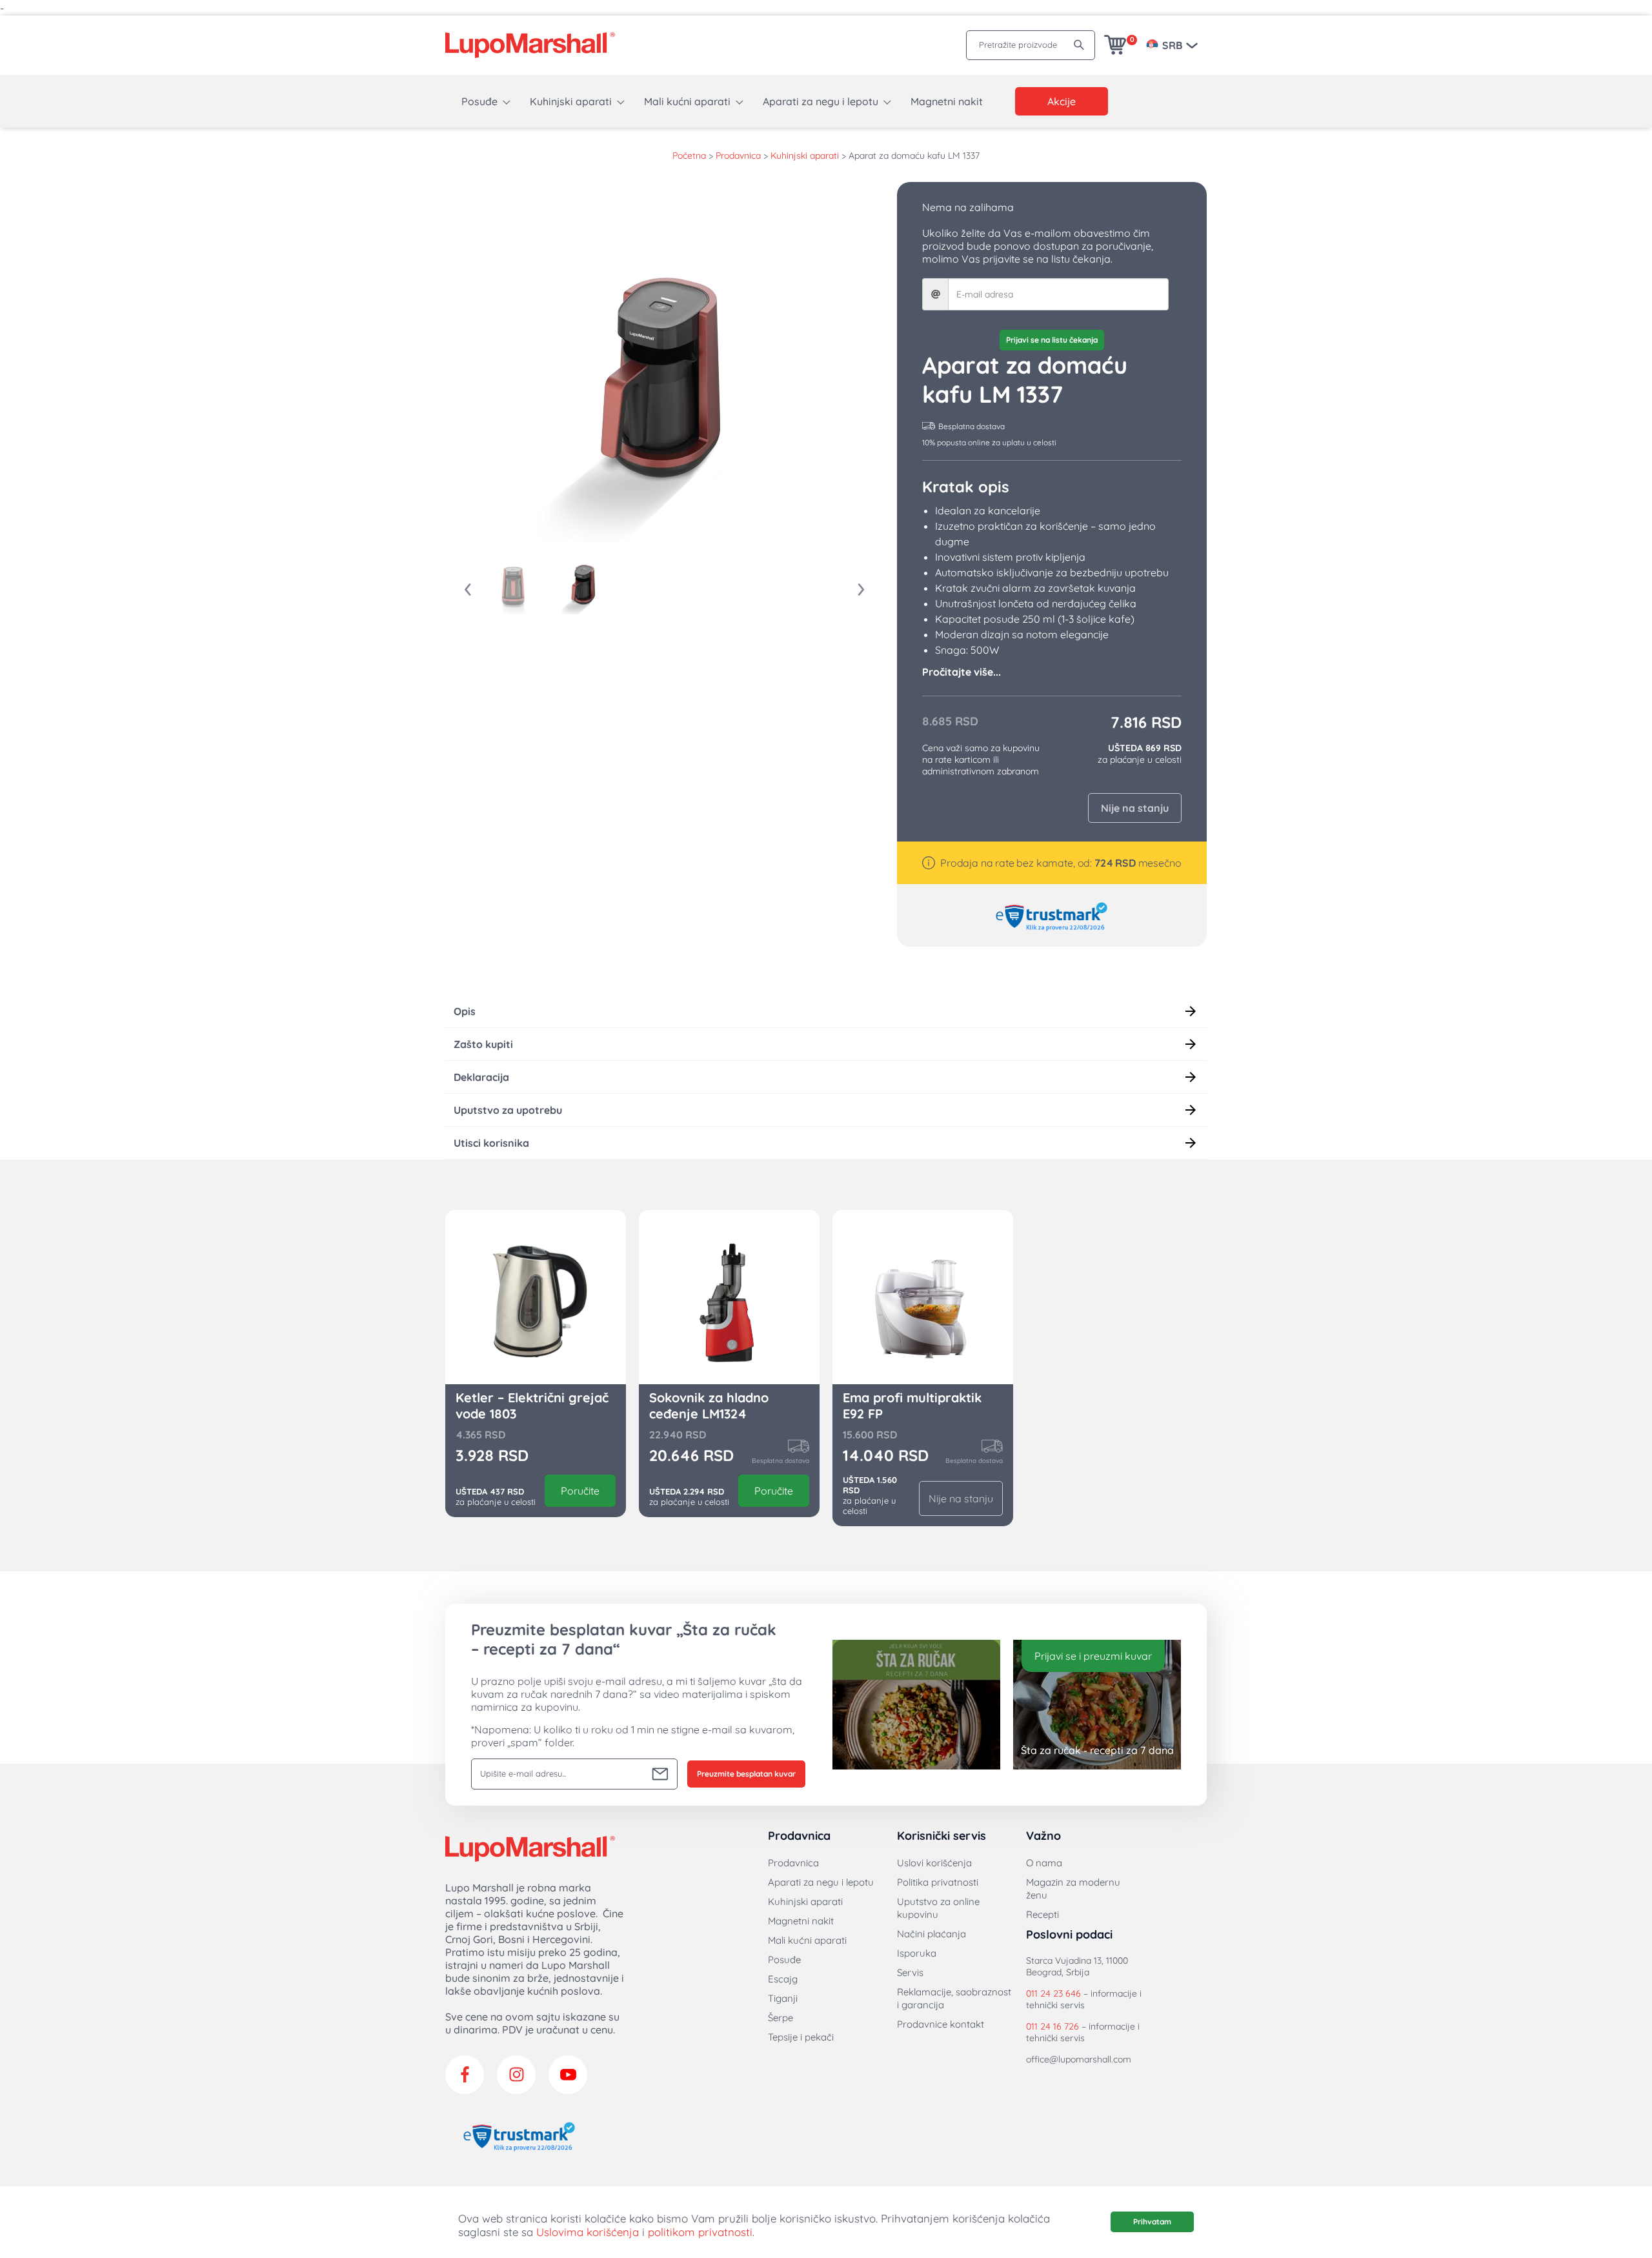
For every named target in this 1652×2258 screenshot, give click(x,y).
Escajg (783, 1979)
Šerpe (781, 2018)
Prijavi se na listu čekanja (1052, 340)
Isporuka (917, 1953)
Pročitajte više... (962, 672)
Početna (689, 156)
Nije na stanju (1135, 808)
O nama (1044, 1863)
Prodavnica (738, 156)
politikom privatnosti (700, 2232)
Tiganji (783, 1998)
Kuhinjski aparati (571, 101)
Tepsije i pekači (801, 2037)
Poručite (580, 1491)
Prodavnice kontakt (941, 2024)
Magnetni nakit (947, 101)
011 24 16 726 (1053, 2026)
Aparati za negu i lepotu (821, 101)
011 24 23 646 (1053, 1993)
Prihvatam (1152, 2222)
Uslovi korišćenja (934, 1863)
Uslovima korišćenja (588, 2232)
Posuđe (479, 101)
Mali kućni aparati (687, 101)
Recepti (1043, 1914)
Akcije (1062, 101)
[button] (513, 585)
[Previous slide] (468, 590)
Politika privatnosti (938, 1882)
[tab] (826, 1012)
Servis (910, 1972)
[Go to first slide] (861, 590)
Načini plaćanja (932, 1934)
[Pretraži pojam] (1079, 45)
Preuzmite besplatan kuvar (746, 1774)
